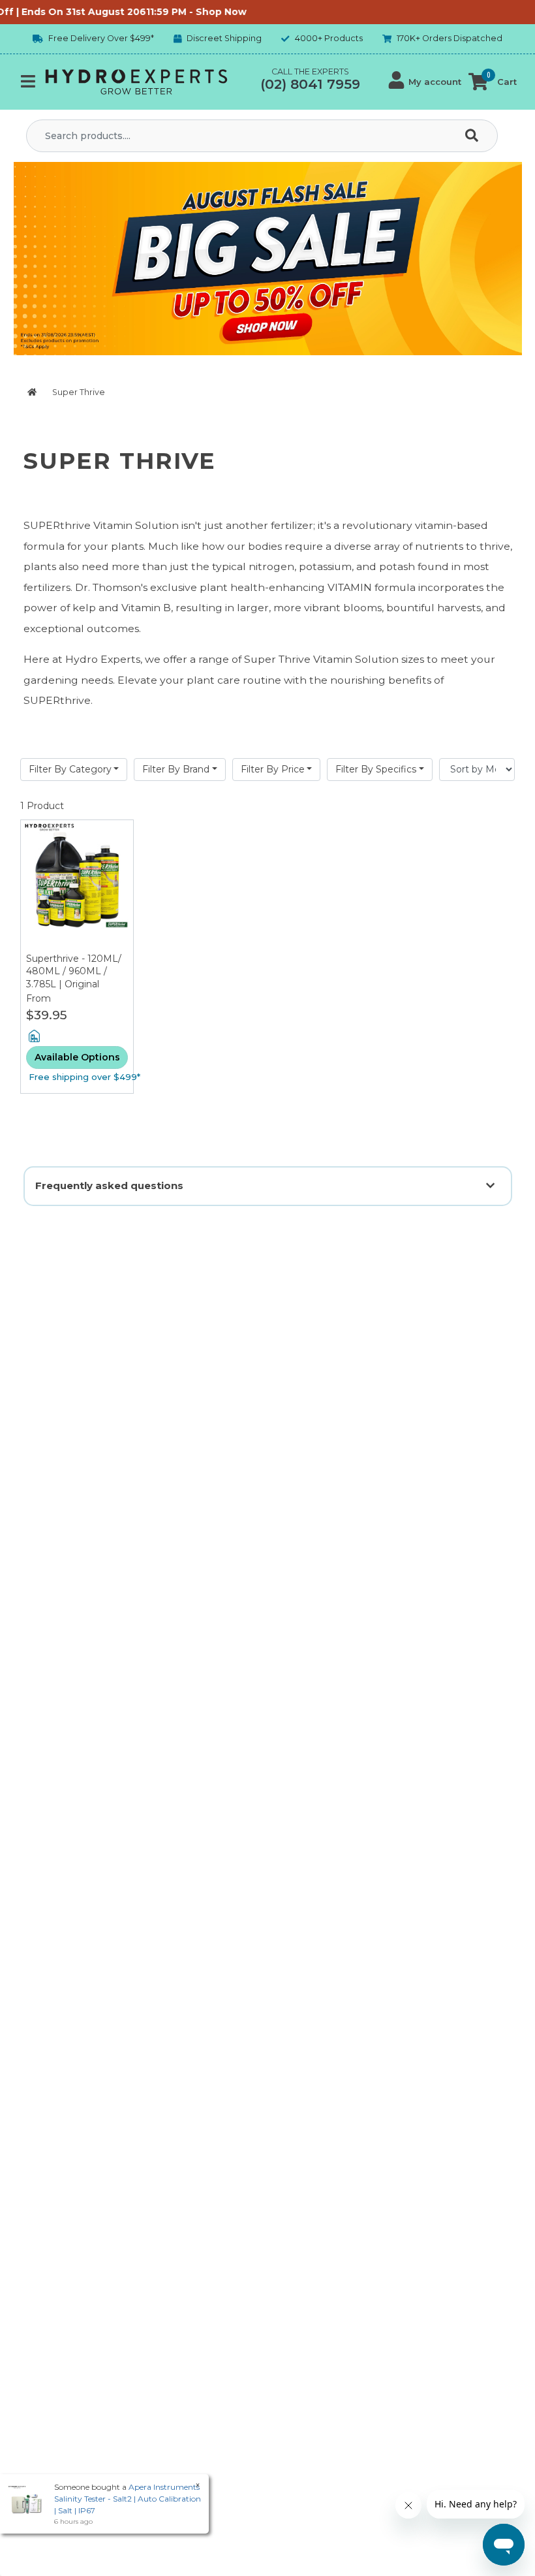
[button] (425, 82)
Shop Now (200, 12)
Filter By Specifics (376, 769)
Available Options (77, 1057)
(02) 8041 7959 (310, 84)
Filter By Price (273, 769)
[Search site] (474, 136)
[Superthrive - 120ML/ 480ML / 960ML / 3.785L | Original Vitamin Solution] (77, 886)
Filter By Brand (176, 769)
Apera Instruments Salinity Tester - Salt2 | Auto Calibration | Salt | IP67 (128, 2499)
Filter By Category (70, 769)
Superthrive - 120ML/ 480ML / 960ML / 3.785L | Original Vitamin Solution (74, 978)
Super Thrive (78, 392)
